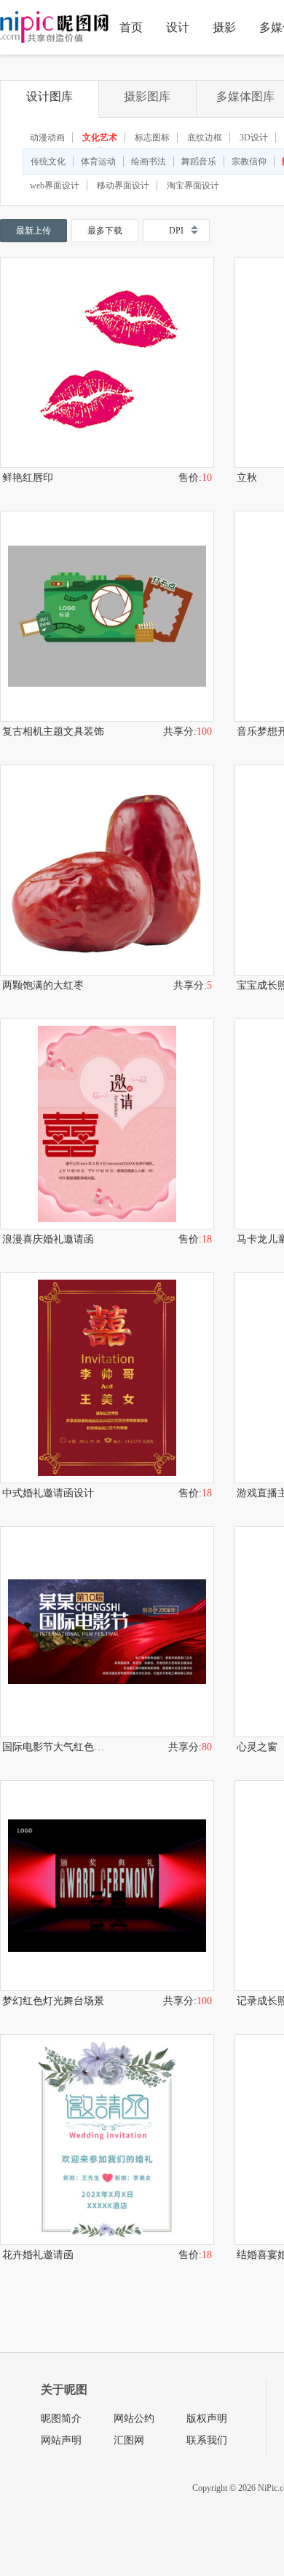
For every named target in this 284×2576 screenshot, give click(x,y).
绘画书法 (149, 162)
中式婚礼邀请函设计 (48, 1493)
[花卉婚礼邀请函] (107, 2140)
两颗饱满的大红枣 (43, 985)
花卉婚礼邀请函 (38, 2255)
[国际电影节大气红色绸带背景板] (107, 1632)
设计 (178, 27)
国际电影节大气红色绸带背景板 (55, 1747)
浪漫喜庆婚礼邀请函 (48, 1239)
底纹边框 (205, 137)
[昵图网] (54, 27)
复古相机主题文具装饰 (53, 731)
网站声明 (61, 2440)
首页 (131, 27)
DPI (176, 231)
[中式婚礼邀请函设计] (107, 1378)
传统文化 (48, 162)
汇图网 (129, 2440)
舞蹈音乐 (199, 162)
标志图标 (152, 137)
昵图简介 (61, 2419)
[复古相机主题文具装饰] (107, 616)
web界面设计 (55, 186)
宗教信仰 (249, 162)
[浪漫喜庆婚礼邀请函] (107, 1124)
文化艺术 (100, 137)
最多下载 (105, 231)
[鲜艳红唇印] (107, 362)
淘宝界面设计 (193, 186)
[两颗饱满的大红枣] (107, 870)
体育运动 (98, 162)
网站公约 (134, 2419)
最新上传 (33, 231)
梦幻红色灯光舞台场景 (53, 2001)
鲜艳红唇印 (28, 478)
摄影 (224, 27)
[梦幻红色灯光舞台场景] (107, 1886)
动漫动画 (47, 137)
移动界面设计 (123, 186)
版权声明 (207, 2419)
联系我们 (207, 2440)
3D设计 (254, 137)
